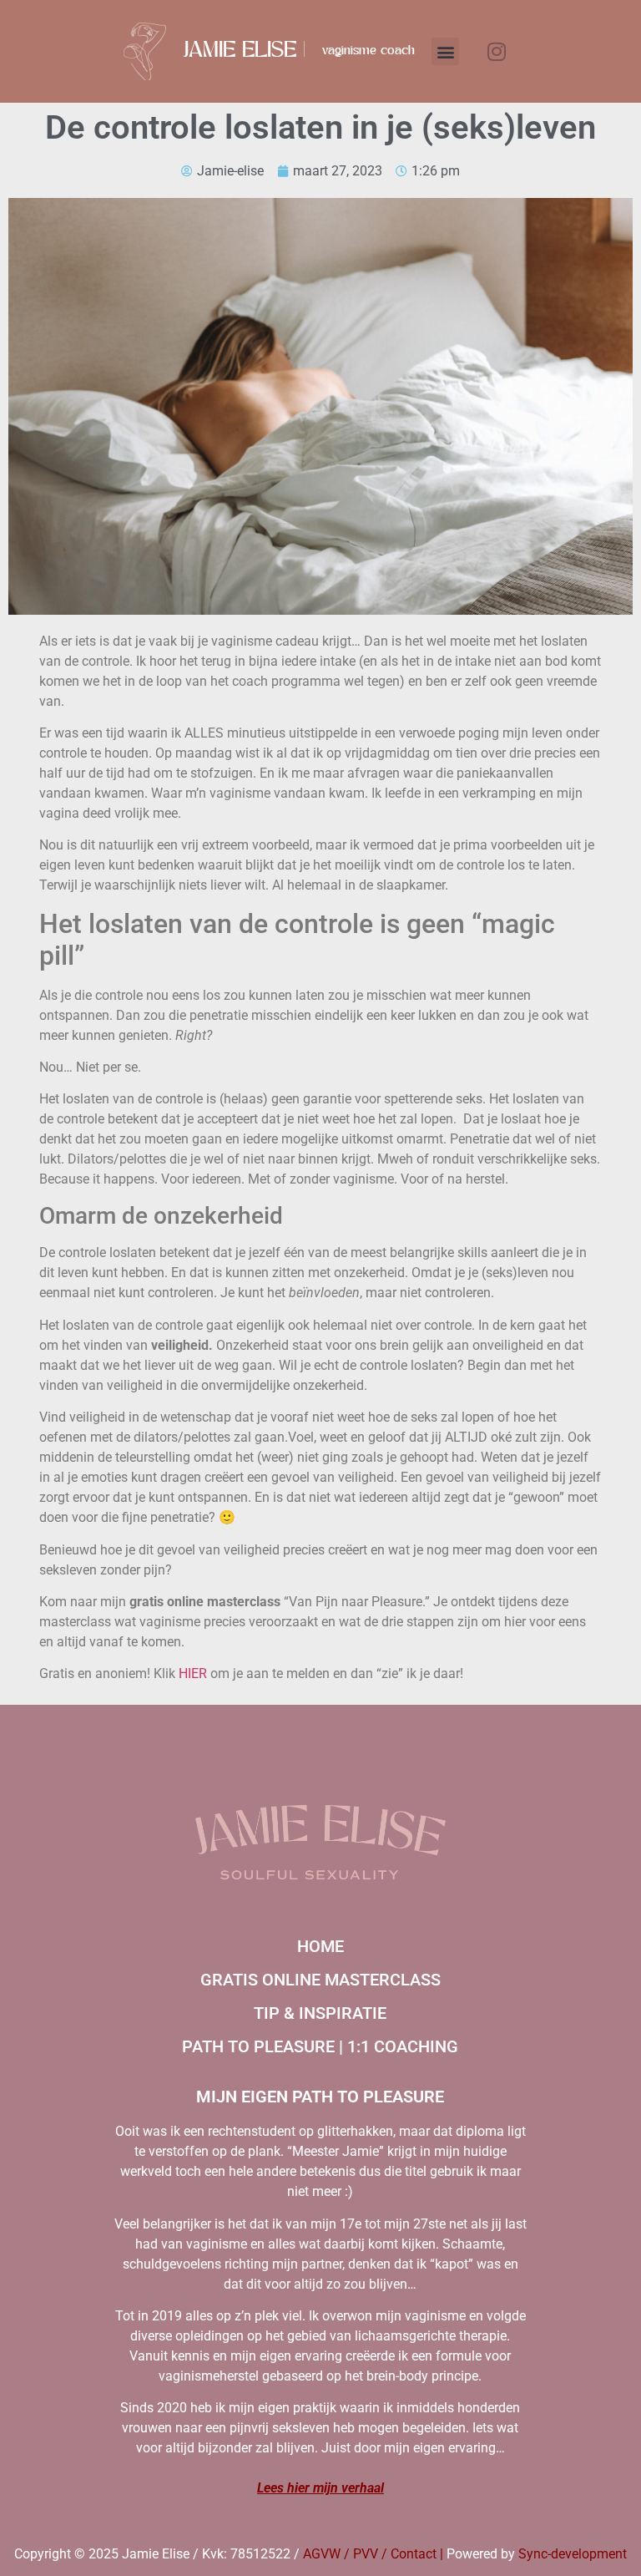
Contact (414, 2554)
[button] (445, 51)
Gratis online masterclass (320, 1980)
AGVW (322, 2554)
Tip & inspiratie (320, 2013)
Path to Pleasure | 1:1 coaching (320, 2046)
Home (320, 1946)
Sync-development (573, 2554)
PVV (366, 2554)
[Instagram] (497, 52)
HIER (193, 1673)
